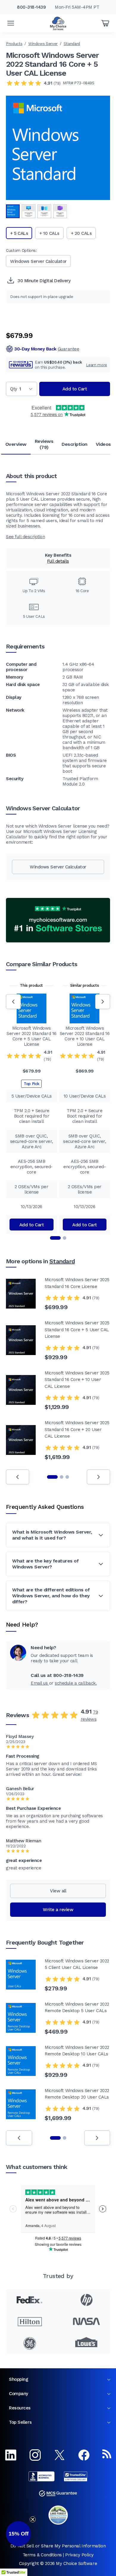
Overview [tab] (16, 444)
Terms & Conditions (42, 2555)
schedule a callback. (76, 1683)
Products (14, 44)
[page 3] (67, 1477)
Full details (58, 561)
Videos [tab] (103, 444)
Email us (40, 1683)
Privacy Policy (79, 2555)
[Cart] (105, 23)
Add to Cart (75, 389)
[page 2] (62, 1477)
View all (58, 1891)
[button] (18, 2534)
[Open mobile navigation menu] (11, 23)
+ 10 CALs (49, 233)
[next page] (98, 1477)
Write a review (58, 1910)
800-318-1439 (31, 7)
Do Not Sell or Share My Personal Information (58, 2546)
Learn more (97, 365)
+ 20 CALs (81, 233)
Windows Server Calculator (38, 261)
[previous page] (18, 1477)
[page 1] (52, 1477)
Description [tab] (75, 444)
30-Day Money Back (47, 349)
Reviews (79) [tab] (44, 444)
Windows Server (43, 44)
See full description (25, 537)
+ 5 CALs (19, 233)
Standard (72, 44)
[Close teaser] (33, 2519)
